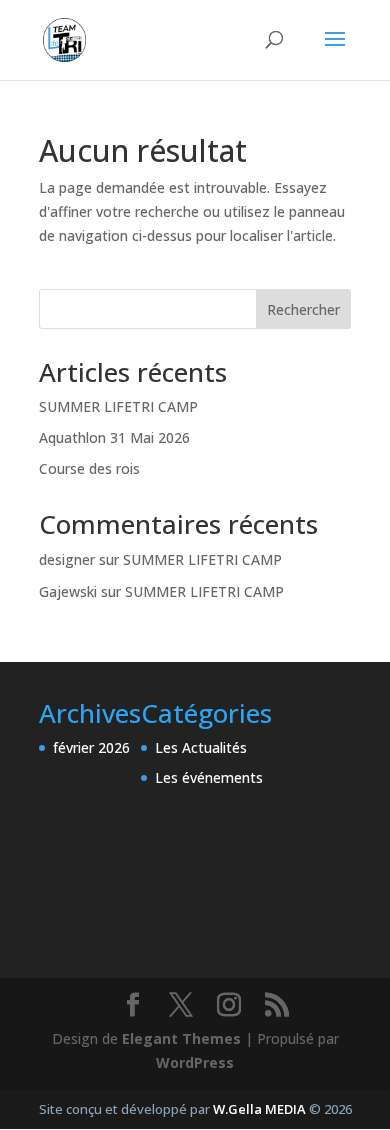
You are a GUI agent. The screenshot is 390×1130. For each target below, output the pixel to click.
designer (67, 559)
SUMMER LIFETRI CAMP (118, 406)
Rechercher (303, 309)
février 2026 (91, 747)
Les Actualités (201, 747)
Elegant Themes (181, 1038)
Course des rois (89, 468)
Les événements (209, 777)
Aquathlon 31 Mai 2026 (114, 437)
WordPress (195, 1062)
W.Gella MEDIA (259, 1109)
